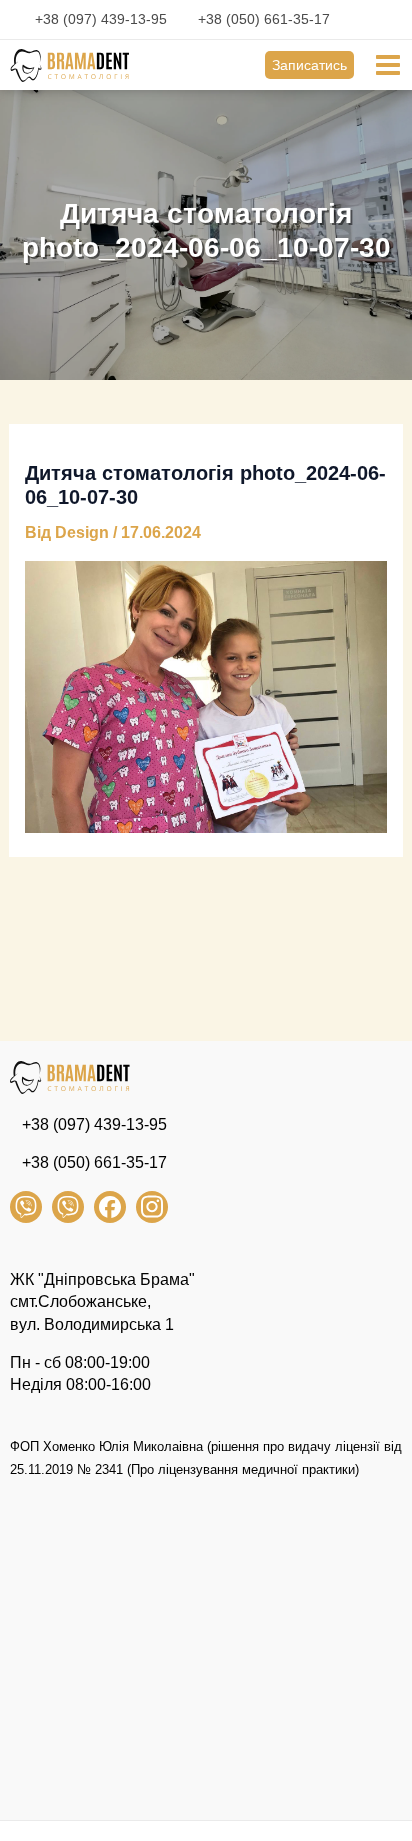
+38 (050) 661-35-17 (264, 19)
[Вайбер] (26, 1207)
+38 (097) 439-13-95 (101, 19)
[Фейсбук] (110, 1207)
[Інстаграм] (152, 1207)
